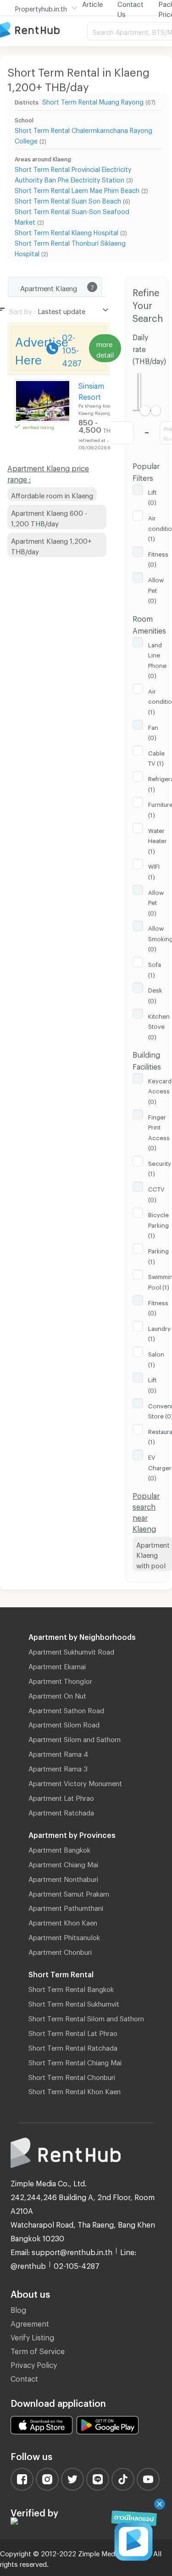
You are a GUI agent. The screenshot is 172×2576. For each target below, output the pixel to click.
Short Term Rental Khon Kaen (75, 2090)
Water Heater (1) (158, 840)
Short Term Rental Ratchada (73, 2046)
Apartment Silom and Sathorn (75, 1738)
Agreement (30, 2322)
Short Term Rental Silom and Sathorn (86, 2017)
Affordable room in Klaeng (52, 494)
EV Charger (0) (160, 1466)
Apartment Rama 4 (58, 1753)
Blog (18, 2308)
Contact (24, 2377)
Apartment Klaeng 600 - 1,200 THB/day (49, 517)
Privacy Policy (34, 2364)
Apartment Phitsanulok (64, 1936)
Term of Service (38, 2350)
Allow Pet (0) (156, 589)
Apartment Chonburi (60, 1951)
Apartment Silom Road (64, 1723)
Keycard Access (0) (160, 1090)
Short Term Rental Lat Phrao (73, 2032)
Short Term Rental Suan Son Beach (68, 200)
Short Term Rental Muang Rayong (93, 101)
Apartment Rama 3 (58, 1767)
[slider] (145, 411)
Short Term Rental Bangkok (71, 1988)
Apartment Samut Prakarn (69, 1892)
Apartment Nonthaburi (63, 1878)
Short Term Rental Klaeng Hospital (67, 231)
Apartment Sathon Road (66, 1709)
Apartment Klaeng (49, 287)
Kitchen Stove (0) (159, 1025)
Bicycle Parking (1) (158, 1224)
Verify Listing (32, 2336)
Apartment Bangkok (59, 1848)
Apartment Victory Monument (75, 1782)
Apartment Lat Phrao (61, 1797)
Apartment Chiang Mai (63, 1863)
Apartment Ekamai (57, 1665)
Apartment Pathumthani (66, 1907)
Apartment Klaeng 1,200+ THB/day (51, 545)
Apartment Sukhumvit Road (71, 1650)
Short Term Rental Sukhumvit (74, 2002)
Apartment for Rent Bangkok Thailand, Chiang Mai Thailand (44, 30)
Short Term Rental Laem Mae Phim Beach (77, 189)
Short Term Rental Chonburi (72, 2076)
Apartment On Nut (57, 1694)
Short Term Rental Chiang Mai (75, 2061)
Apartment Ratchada (61, 1811)
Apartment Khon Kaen (63, 1921)
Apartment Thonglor (60, 1680)
